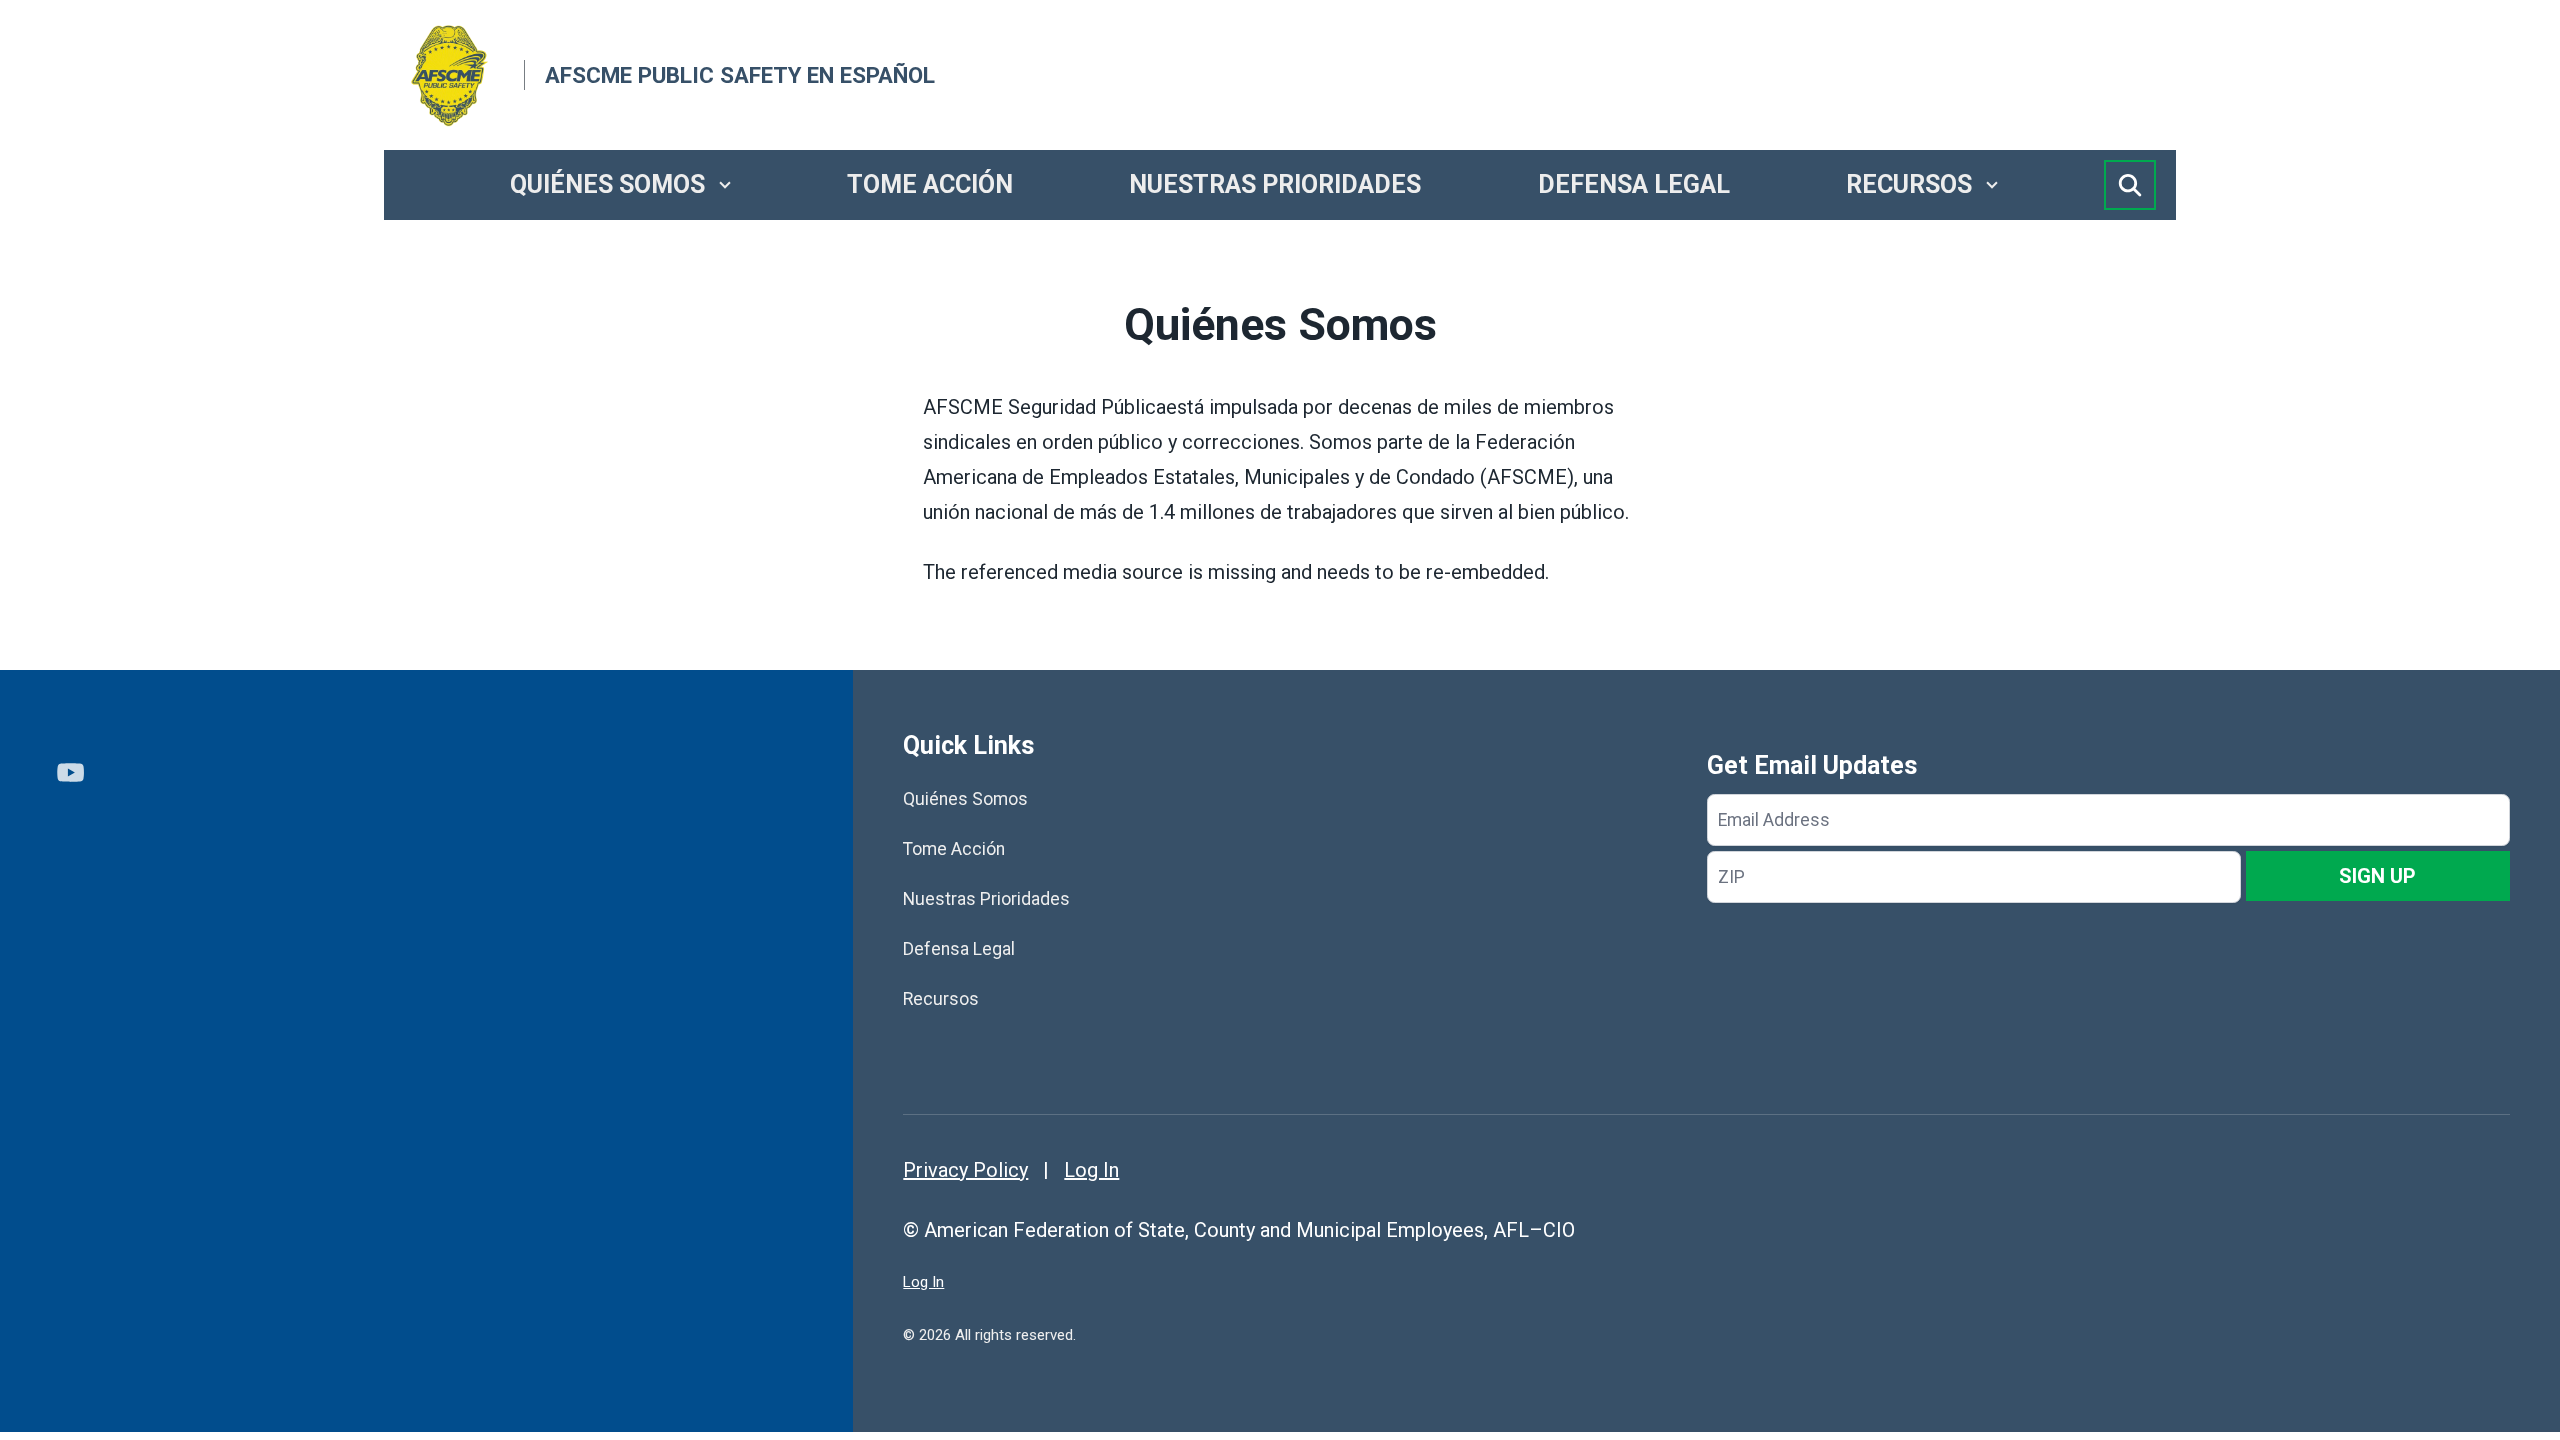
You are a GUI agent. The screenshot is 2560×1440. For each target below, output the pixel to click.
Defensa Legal (1634, 184)
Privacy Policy (965, 1170)
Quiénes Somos (607, 184)
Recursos (1909, 184)
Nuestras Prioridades (1275, 184)
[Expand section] (725, 185)
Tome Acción (930, 184)
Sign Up (2377, 876)
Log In (1091, 1170)
